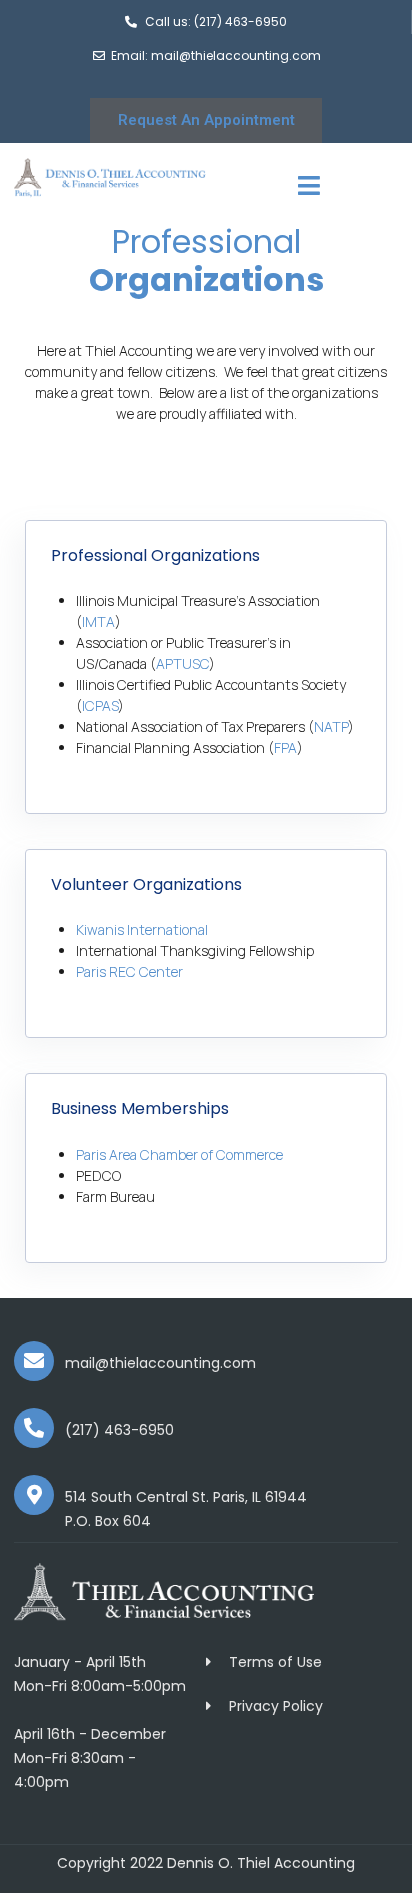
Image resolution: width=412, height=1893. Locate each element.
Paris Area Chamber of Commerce (181, 1154)
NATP (331, 726)
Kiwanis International (142, 929)
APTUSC (182, 663)
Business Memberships (140, 1108)
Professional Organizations (155, 555)
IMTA (98, 621)
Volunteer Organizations (146, 884)
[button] (206, 555)
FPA (285, 747)
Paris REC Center (129, 971)
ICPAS (100, 705)
